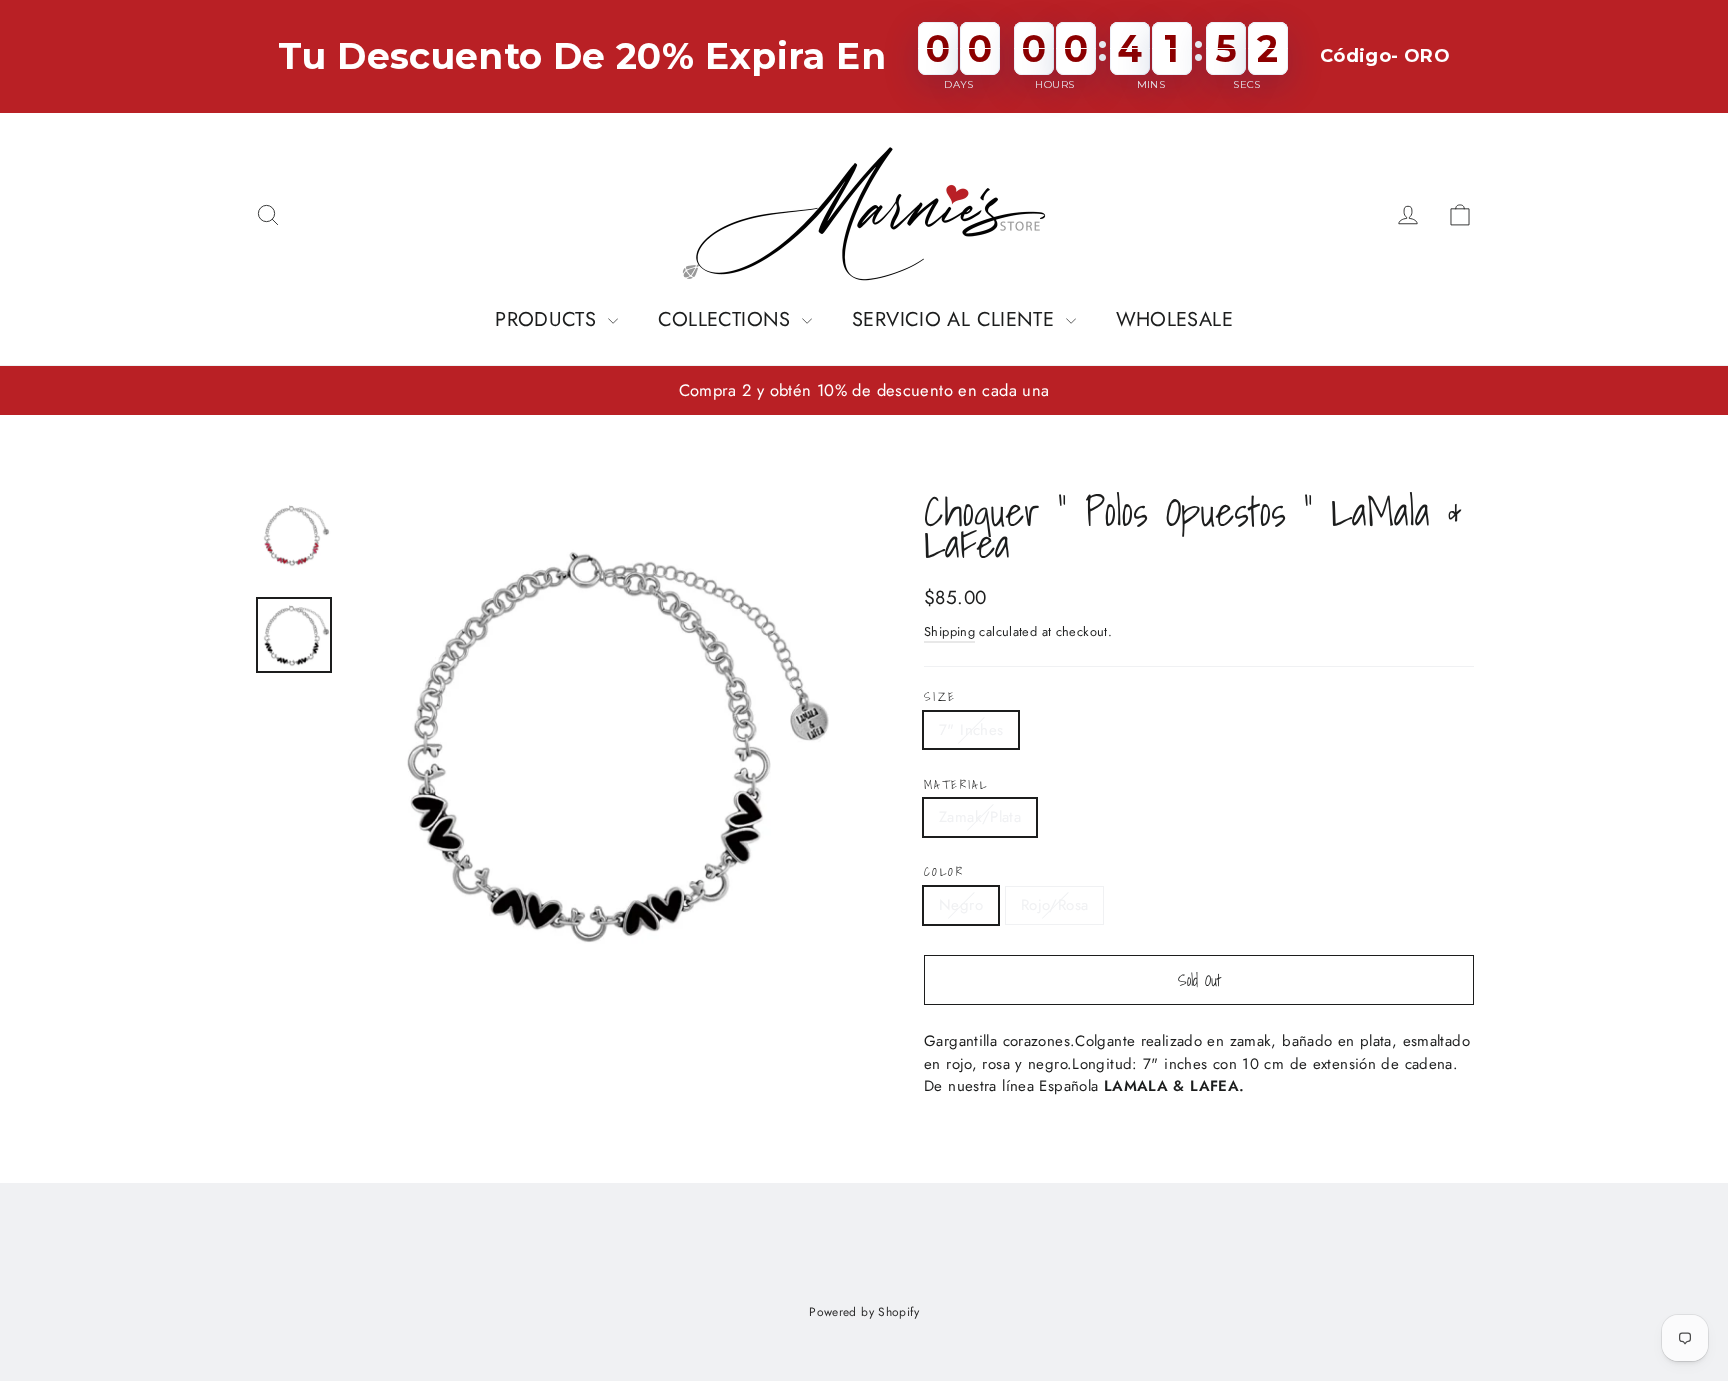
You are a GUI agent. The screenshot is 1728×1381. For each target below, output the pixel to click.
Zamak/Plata (980, 817)
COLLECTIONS (728, 319)
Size (940, 697)
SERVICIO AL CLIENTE (956, 319)
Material (956, 785)
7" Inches (971, 730)
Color (944, 872)
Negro (961, 905)
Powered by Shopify (864, 1312)
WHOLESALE (1174, 319)
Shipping (949, 631)
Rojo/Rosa (1054, 905)
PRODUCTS (548, 319)
